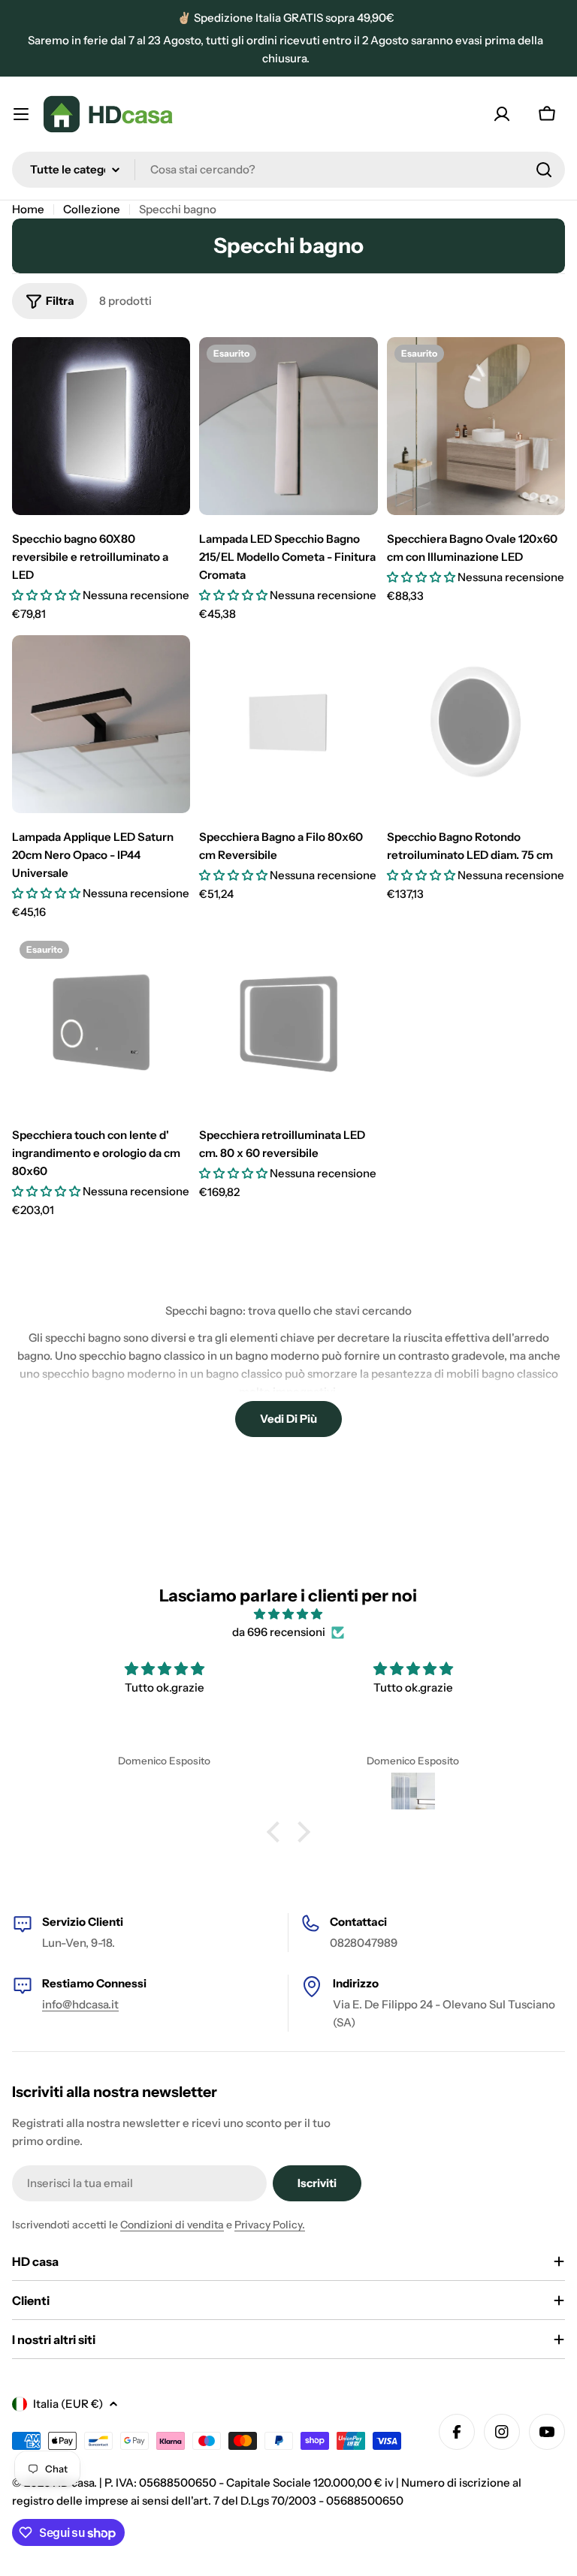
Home (28, 209)
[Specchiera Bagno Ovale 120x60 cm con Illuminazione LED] (476, 426)
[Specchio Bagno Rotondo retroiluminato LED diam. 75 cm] (476, 724)
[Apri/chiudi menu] (21, 114)
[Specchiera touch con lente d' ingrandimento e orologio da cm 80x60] (101, 1022)
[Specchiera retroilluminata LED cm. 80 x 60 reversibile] (288, 1022)
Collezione (92, 209)
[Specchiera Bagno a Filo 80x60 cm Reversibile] (288, 724)
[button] (277, 1832)
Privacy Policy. (270, 2225)
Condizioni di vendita (172, 2225)
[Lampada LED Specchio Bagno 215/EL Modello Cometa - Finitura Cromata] (288, 426)
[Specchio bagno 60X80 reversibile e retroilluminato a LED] (101, 426)
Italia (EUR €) (68, 2404)
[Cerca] (544, 170)
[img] (288, 1614)
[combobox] (288, 170)
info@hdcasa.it (80, 2004)
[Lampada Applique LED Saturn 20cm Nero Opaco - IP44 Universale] (101, 724)
